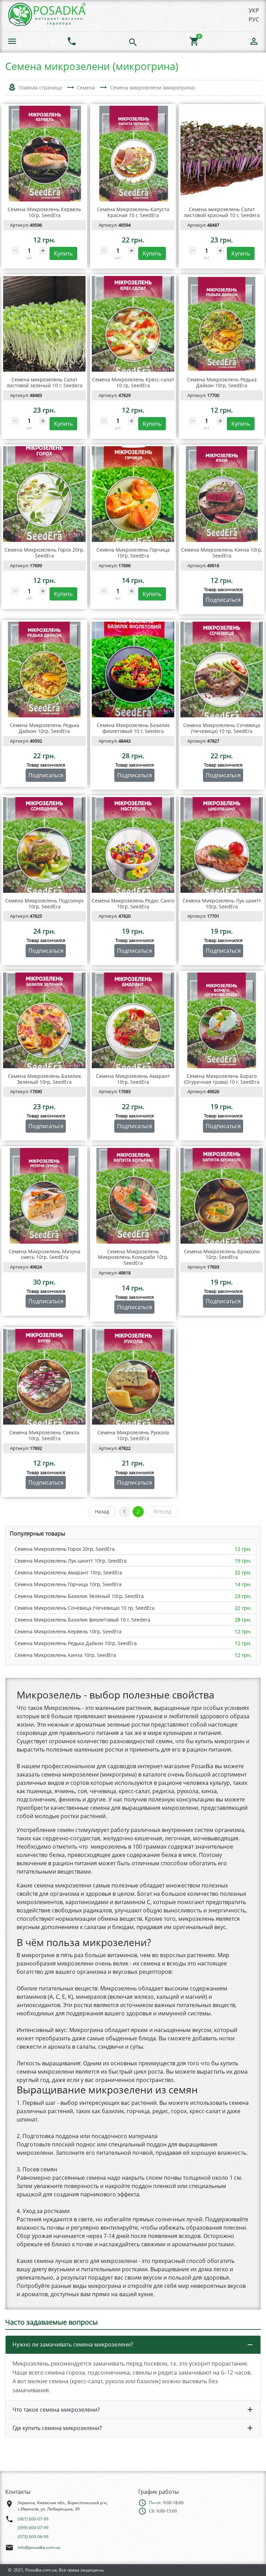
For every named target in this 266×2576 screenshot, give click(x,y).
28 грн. (243, 1620)
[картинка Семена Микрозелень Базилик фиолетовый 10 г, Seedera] (133, 669)
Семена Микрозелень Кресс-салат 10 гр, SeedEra (133, 382)
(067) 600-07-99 (33, 2519)
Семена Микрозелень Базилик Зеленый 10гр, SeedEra (79, 1596)
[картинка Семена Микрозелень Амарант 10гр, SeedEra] (133, 1020)
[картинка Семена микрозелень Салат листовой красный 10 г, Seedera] (222, 154)
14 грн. (243, 1584)
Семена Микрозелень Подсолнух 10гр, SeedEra (44, 904)
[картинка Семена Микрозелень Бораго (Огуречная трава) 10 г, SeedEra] (222, 1020)
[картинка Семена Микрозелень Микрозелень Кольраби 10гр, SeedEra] (133, 1196)
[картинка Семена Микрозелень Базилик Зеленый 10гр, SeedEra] (44, 1020)
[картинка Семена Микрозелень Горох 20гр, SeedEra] (44, 494)
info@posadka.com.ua (39, 2547)
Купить (63, 253)
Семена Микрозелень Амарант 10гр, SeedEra (68, 1572)
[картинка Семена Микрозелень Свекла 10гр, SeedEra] (44, 1377)
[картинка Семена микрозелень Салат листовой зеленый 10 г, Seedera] (44, 324)
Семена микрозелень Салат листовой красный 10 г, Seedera (222, 212)
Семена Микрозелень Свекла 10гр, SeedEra (44, 1435)
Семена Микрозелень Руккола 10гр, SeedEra (133, 1435)
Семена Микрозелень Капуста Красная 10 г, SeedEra (133, 212)
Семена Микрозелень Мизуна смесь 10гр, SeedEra (45, 1254)
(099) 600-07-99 (33, 2528)
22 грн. (243, 1572)
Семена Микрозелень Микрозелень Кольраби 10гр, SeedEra (133, 1257)
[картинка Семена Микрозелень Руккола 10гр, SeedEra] (133, 1377)
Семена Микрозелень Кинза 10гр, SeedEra (65, 1655)
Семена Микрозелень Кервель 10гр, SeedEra (68, 1631)
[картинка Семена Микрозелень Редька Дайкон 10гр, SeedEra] (222, 324)
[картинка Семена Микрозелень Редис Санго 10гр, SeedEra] (133, 845)
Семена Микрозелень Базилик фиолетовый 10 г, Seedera (82, 1620)
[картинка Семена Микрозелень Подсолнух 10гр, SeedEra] (44, 845)
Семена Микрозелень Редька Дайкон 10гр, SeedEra (76, 1643)
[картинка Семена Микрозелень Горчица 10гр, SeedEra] (133, 494)
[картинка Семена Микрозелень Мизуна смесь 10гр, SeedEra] (44, 1196)
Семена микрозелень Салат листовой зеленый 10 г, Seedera (45, 382)
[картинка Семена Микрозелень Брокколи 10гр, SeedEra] (222, 1196)
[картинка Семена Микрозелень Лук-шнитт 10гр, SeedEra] (222, 845)
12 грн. (243, 1549)
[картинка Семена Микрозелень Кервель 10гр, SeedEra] (44, 154)
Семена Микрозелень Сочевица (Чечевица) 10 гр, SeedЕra (85, 1608)
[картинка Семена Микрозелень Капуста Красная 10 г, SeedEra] (133, 154)
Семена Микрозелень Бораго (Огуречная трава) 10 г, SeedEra (222, 1079)
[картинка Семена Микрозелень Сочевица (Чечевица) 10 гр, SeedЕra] (222, 669)
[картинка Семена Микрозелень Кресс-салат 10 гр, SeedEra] (133, 324)
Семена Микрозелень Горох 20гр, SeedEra (65, 1549)
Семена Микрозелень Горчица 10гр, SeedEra (68, 1584)
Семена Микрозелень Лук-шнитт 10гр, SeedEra (71, 1561)
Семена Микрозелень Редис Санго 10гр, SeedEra (133, 904)
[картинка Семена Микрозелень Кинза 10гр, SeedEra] (222, 494)
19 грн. (243, 1561)
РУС (254, 19)
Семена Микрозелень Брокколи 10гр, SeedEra (222, 1254)
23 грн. (243, 1596)
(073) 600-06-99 (33, 2537)
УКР (254, 10)
